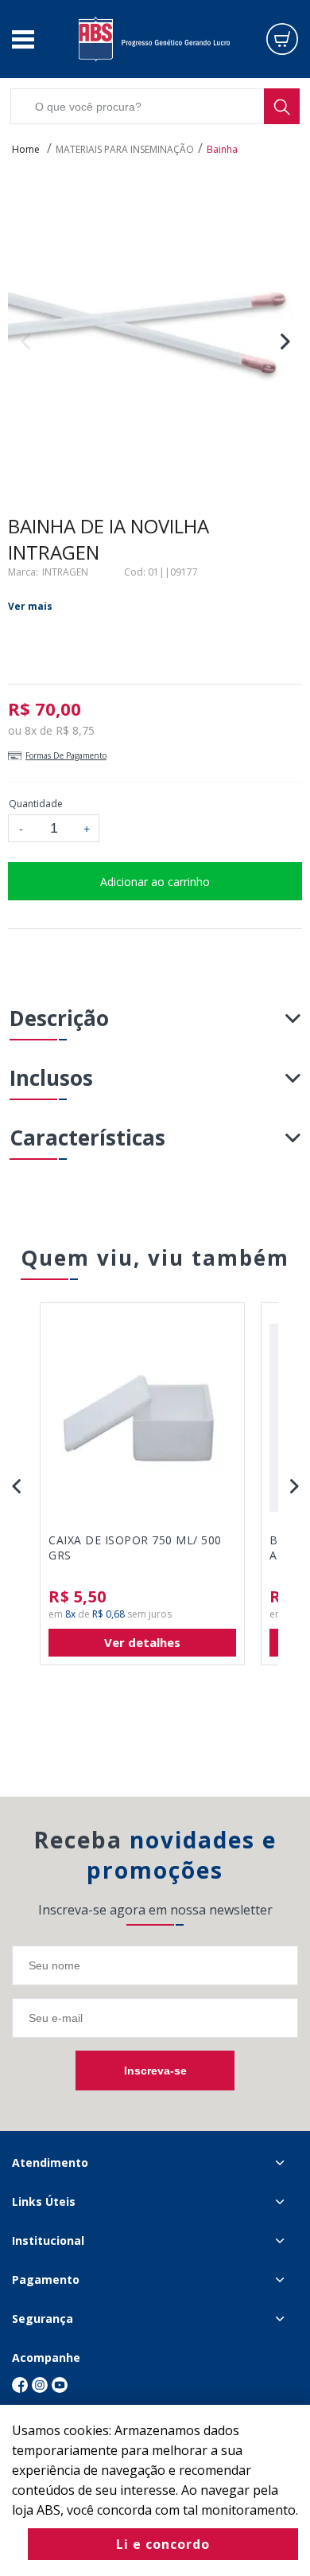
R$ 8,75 (75, 730)
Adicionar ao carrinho (155, 882)
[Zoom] (155, 339)
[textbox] (155, 106)
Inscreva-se (155, 2071)
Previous (25, 341)
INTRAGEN (65, 572)
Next (285, 341)
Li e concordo (163, 2544)
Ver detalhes (142, 1642)
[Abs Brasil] (154, 39)
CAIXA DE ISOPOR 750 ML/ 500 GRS (135, 1548)
